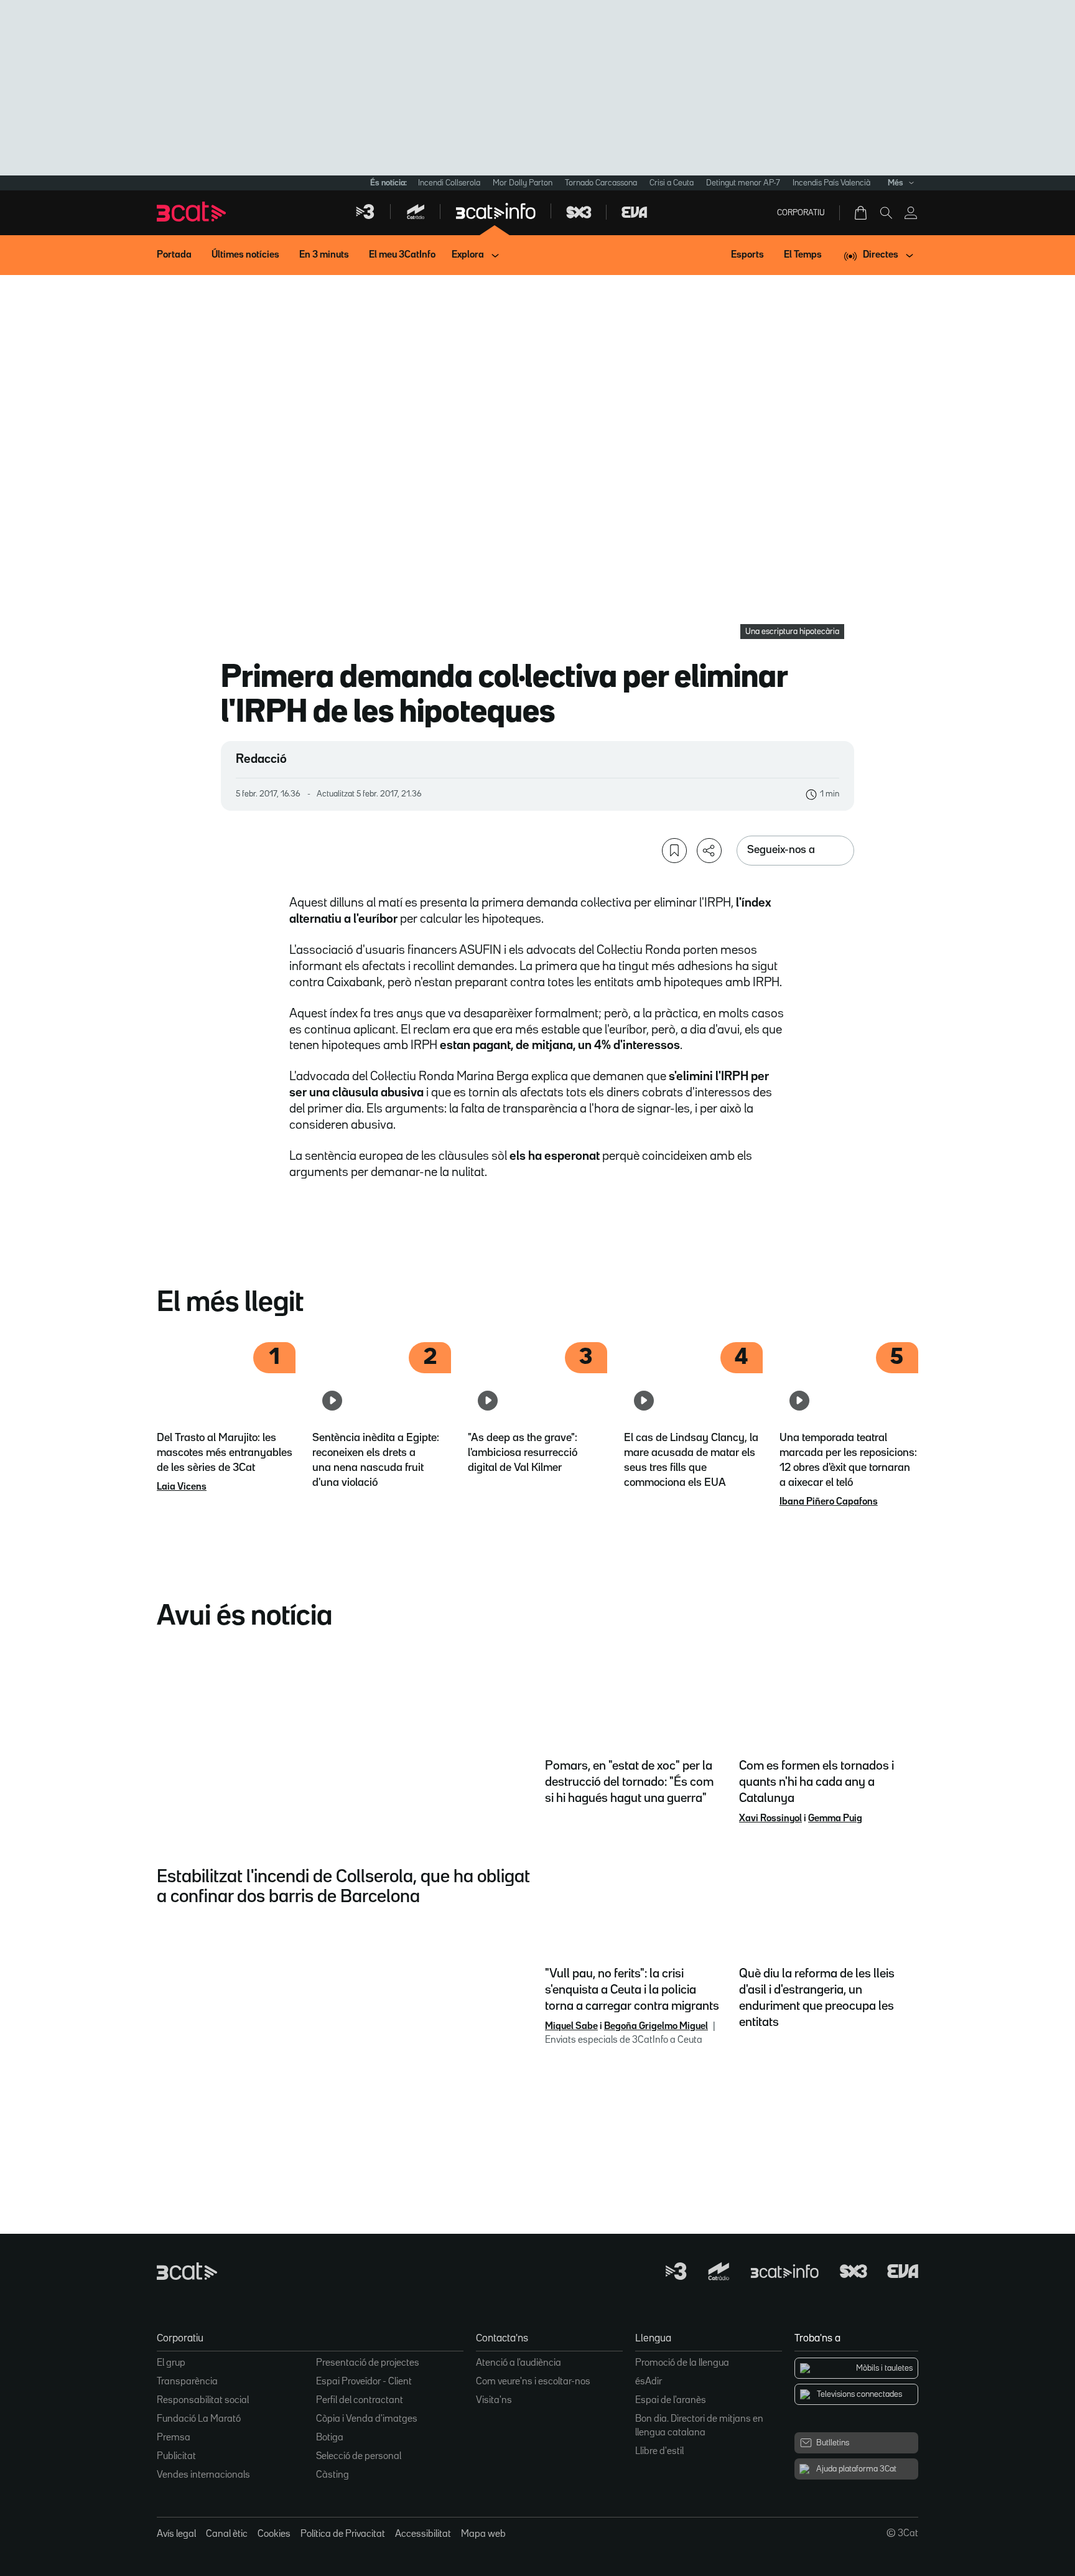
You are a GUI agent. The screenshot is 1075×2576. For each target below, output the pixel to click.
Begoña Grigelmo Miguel (656, 2027)
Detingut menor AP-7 (743, 183)
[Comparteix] (709, 851)
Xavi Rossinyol (770, 1819)
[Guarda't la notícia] (674, 851)
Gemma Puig (835, 1819)
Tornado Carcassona (601, 183)
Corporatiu (801, 213)
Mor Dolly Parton (523, 183)
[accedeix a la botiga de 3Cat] (862, 213)
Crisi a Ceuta (672, 183)
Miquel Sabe (571, 2027)
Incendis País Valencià (831, 183)
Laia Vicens (182, 1487)
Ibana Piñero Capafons (829, 1502)
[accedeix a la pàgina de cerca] (886, 213)
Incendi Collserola (449, 183)
